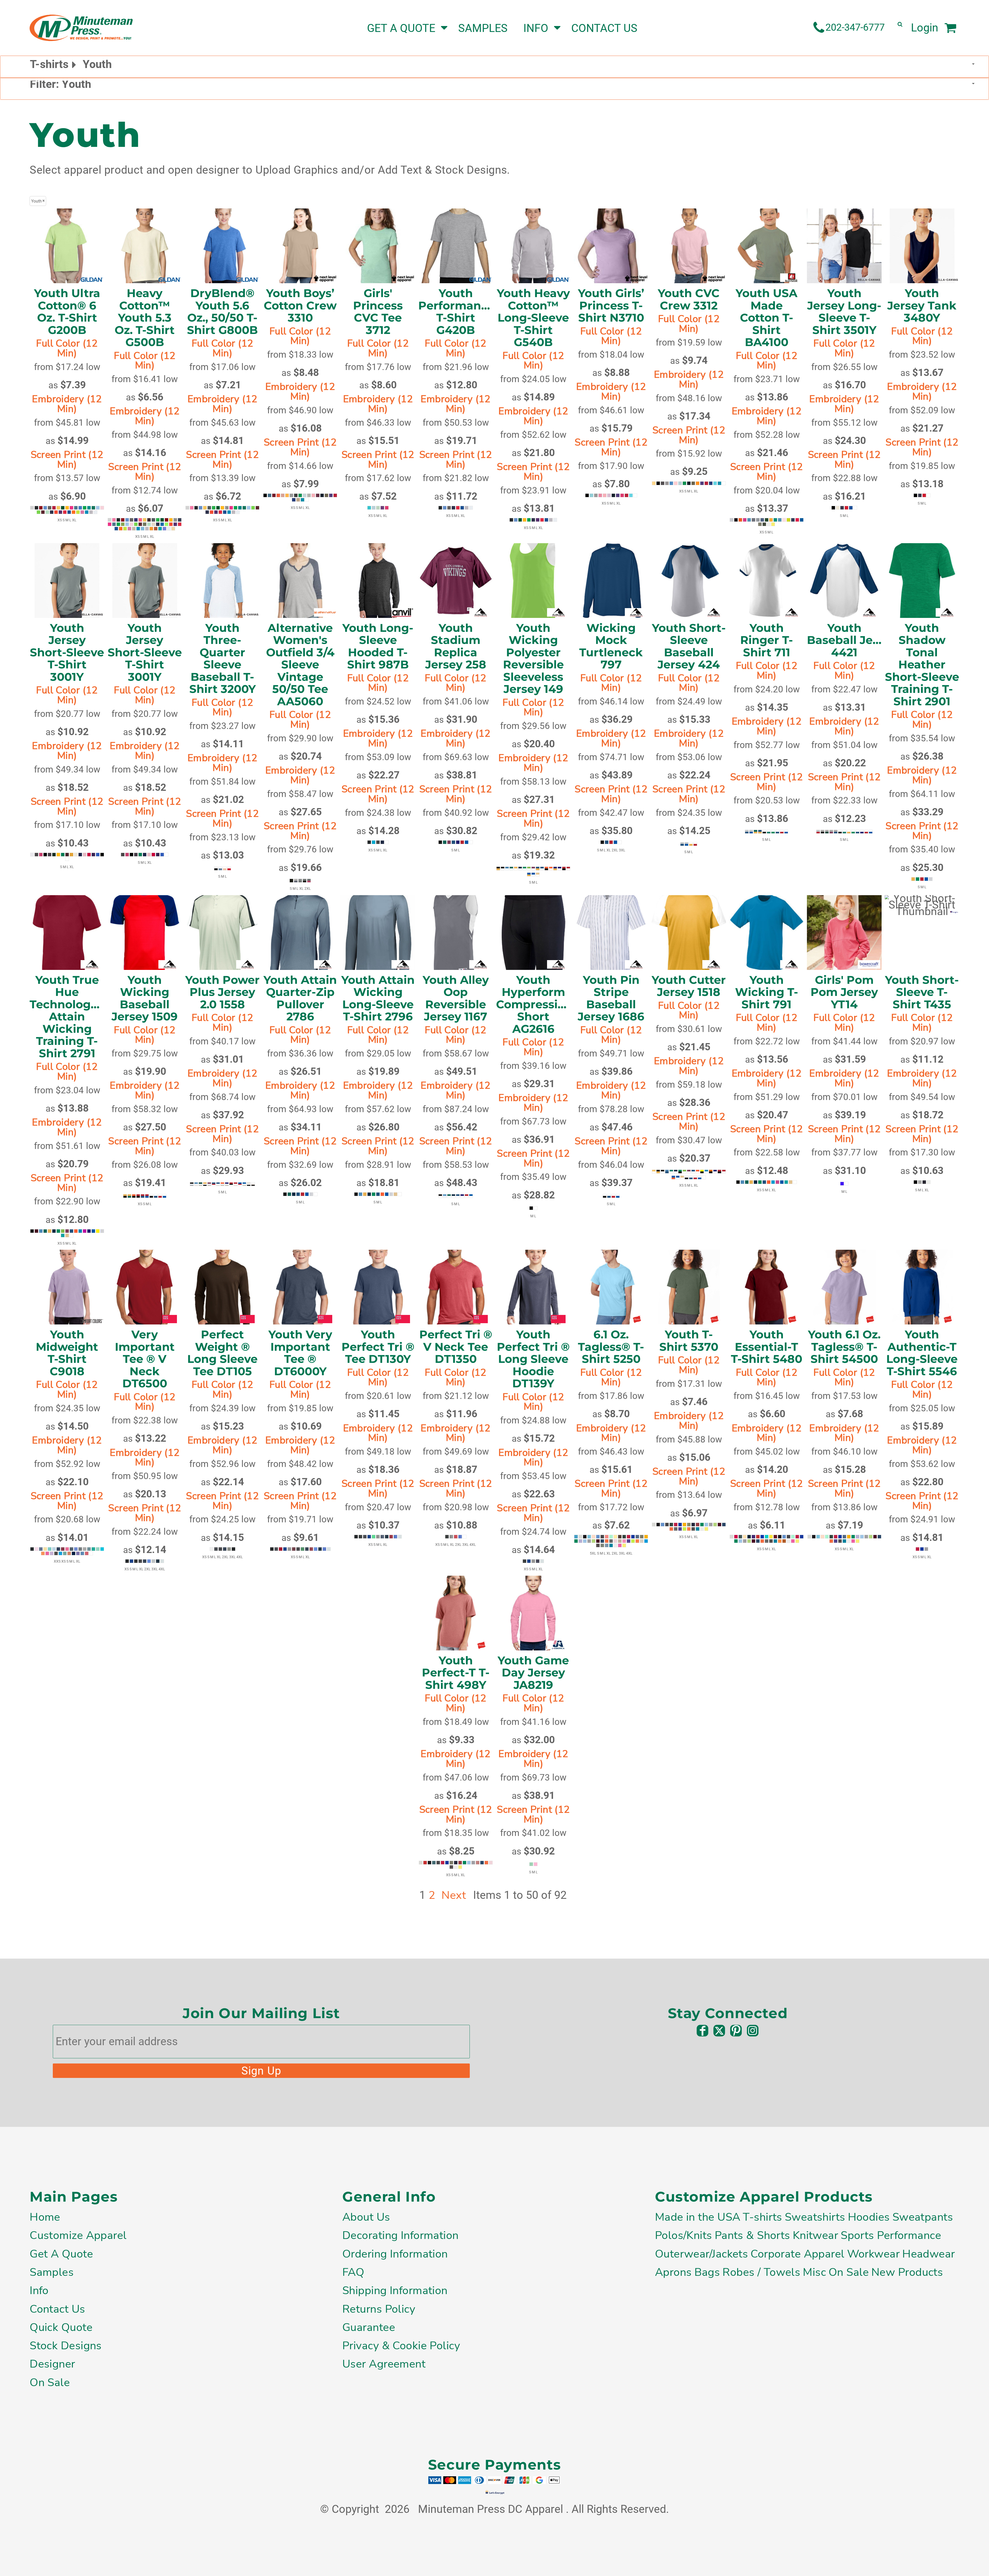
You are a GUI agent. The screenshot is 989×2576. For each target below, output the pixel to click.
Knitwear (815, 2235)
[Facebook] (702, 2031)
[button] (292, 28)
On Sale (50, 2382)
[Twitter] (719, 2031)
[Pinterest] (736, 2031)
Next (454, 1895)
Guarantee (369, 2327)
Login (925, 28)
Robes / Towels (761, 2272)
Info (39, 2290)
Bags (707, 2272)
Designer (52, 2364)
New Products (907, 2272)
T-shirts (762, 2217)
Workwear (873, 2254)
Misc (814, 2272)
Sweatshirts (815, 2217)
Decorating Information (400, 2235)
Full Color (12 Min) (67, 348)
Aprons (673, 2272)
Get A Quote (61, 2254)
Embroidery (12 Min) (67, 404)
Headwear (928, 2254)
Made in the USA (698, 2217)
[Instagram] (753, 2031)
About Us (366, 2217)
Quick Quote (61, 2327)
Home (45, 2217)
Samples (52, 2272)
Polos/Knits (684, 2235)
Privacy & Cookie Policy (401, 2346)
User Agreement (384, 2364)
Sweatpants (923, 2217)
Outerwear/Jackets (701, 2254)
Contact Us (57, 2309)
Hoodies (869, 2217)
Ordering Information (395, 2254)
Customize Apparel (78, 2235)
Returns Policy (379, 2309)
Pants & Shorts (752, 2235)
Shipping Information (395, 2290)
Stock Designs (66, 2346)
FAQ (353, 2272)
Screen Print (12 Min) (67, 460)
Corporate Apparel (797, 2254)
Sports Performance (891, 2235)
